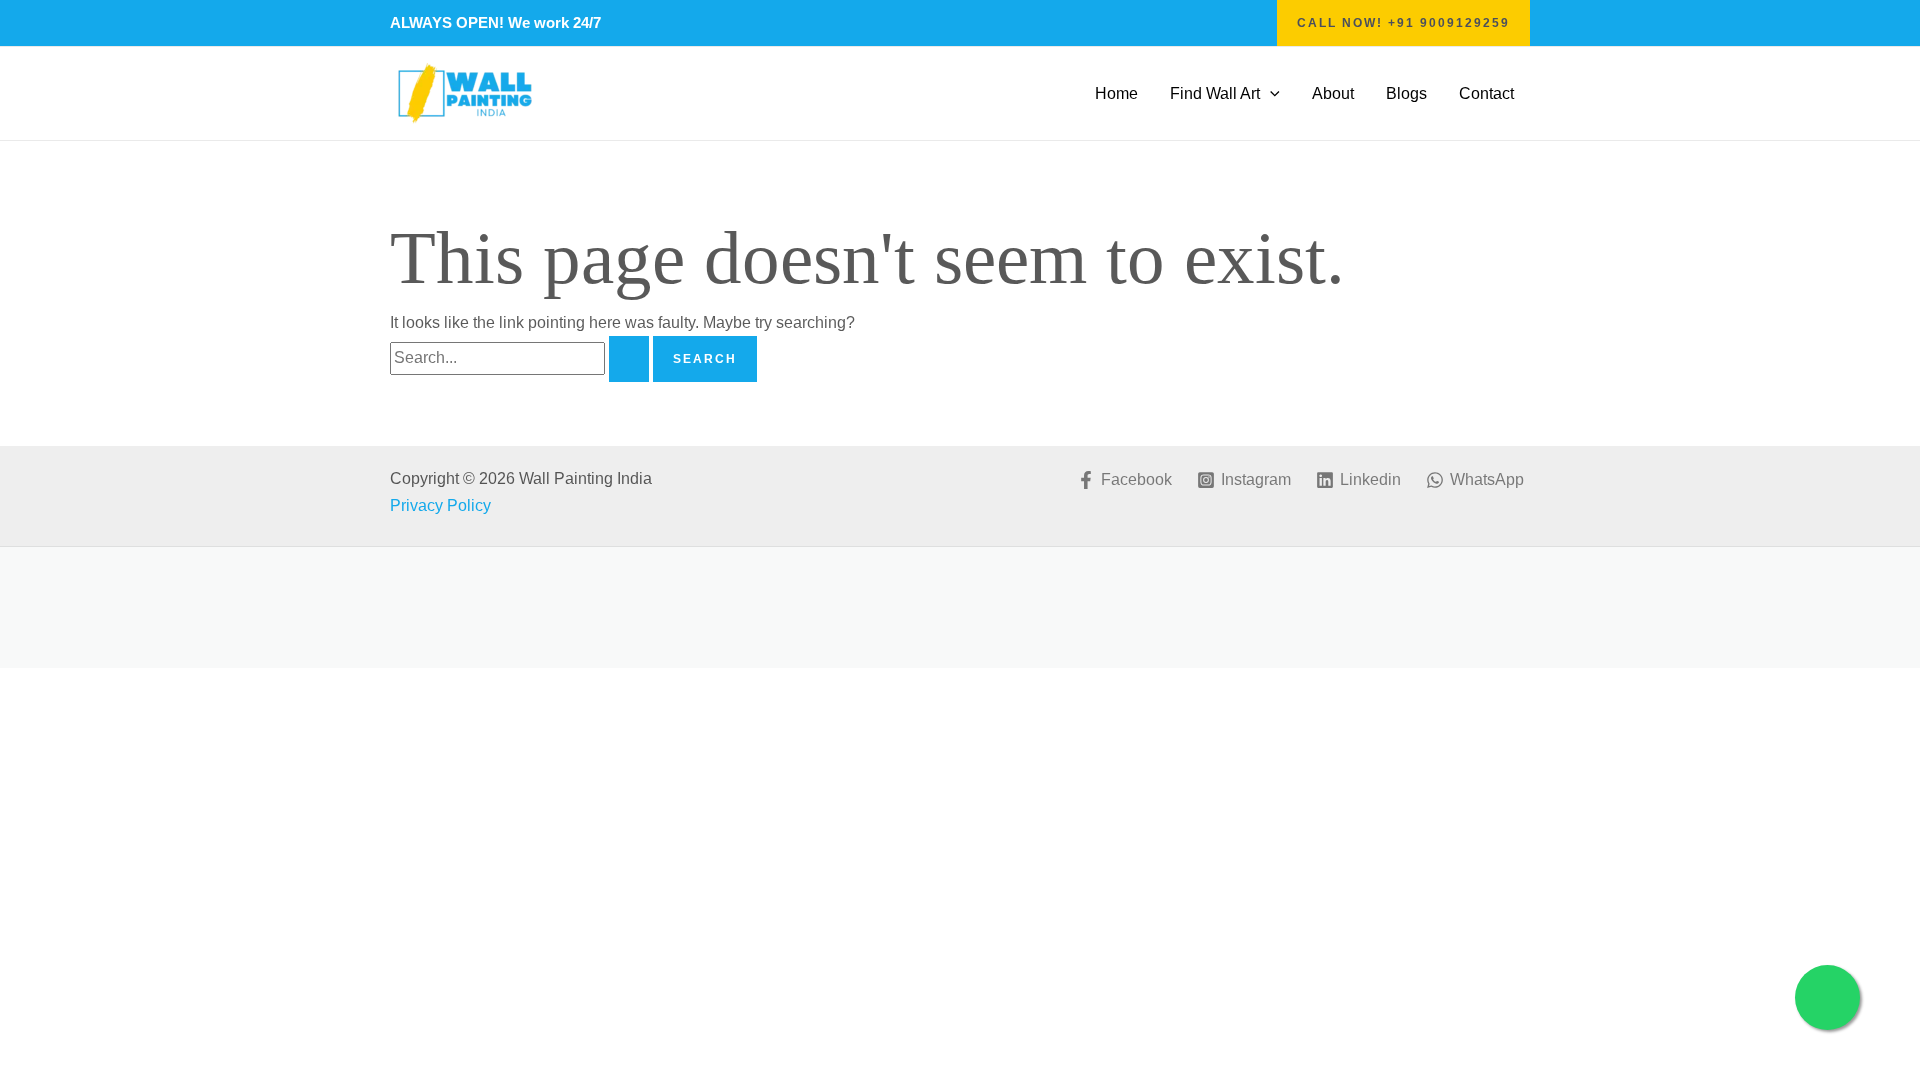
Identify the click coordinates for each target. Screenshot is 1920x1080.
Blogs (1406, 93)
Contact (1486, 93)
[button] (1403, 23)
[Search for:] (521, 357)
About (1333, 93)
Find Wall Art (1215, 93)
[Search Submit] (629, 359)
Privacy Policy (442, 505)
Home (1116, 93)
